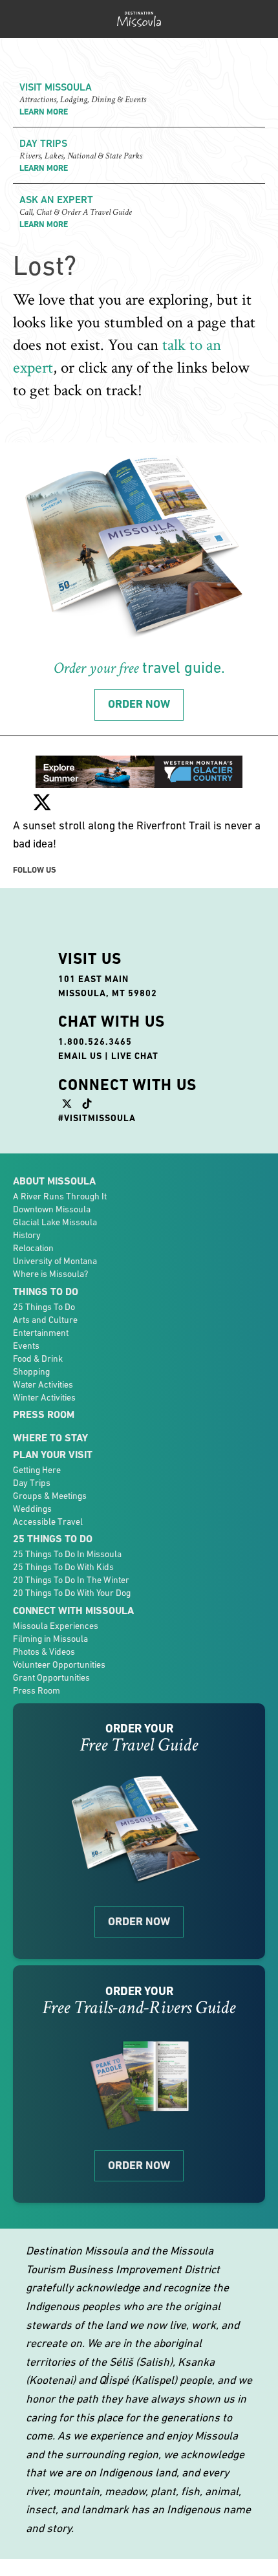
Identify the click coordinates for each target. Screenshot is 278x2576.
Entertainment (41, 1333)
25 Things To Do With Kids (63, 1567)
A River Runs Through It (60, 1196)
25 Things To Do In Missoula (67, 1554)
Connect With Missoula (73, 1610)
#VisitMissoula (97, 1118)
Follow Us (35, 870)
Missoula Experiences (56, 1626)
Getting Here (37, 1470)
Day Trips (32, 1483)
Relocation (33, 1248)
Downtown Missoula (52, 1209)
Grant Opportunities (51, 1677)
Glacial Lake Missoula (55, 1222)
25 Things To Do (44, 1307)
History (27, 1235)
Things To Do (46, 1292)
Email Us (80, 1056)
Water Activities (43, 1384)
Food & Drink (38, 1359)
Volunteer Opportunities (59, 1665)
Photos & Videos (44, 1652)
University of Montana (55, 1261)
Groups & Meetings (50, 1496)
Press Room (44, 1414)
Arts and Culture (45, 1320)
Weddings (32, 1509)
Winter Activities (44, 1397)
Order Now (139, 1921)
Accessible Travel (48, 1522)
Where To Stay (50, 1438)
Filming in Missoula (50, 1639)
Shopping (31, 1371)
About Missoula (54, 1181)
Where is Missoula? (50, 1274)
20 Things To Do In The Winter (71, 1580)
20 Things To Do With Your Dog (72, 1593)
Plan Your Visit (53, 1455)
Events (26, 1346)
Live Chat (135, 1056)
